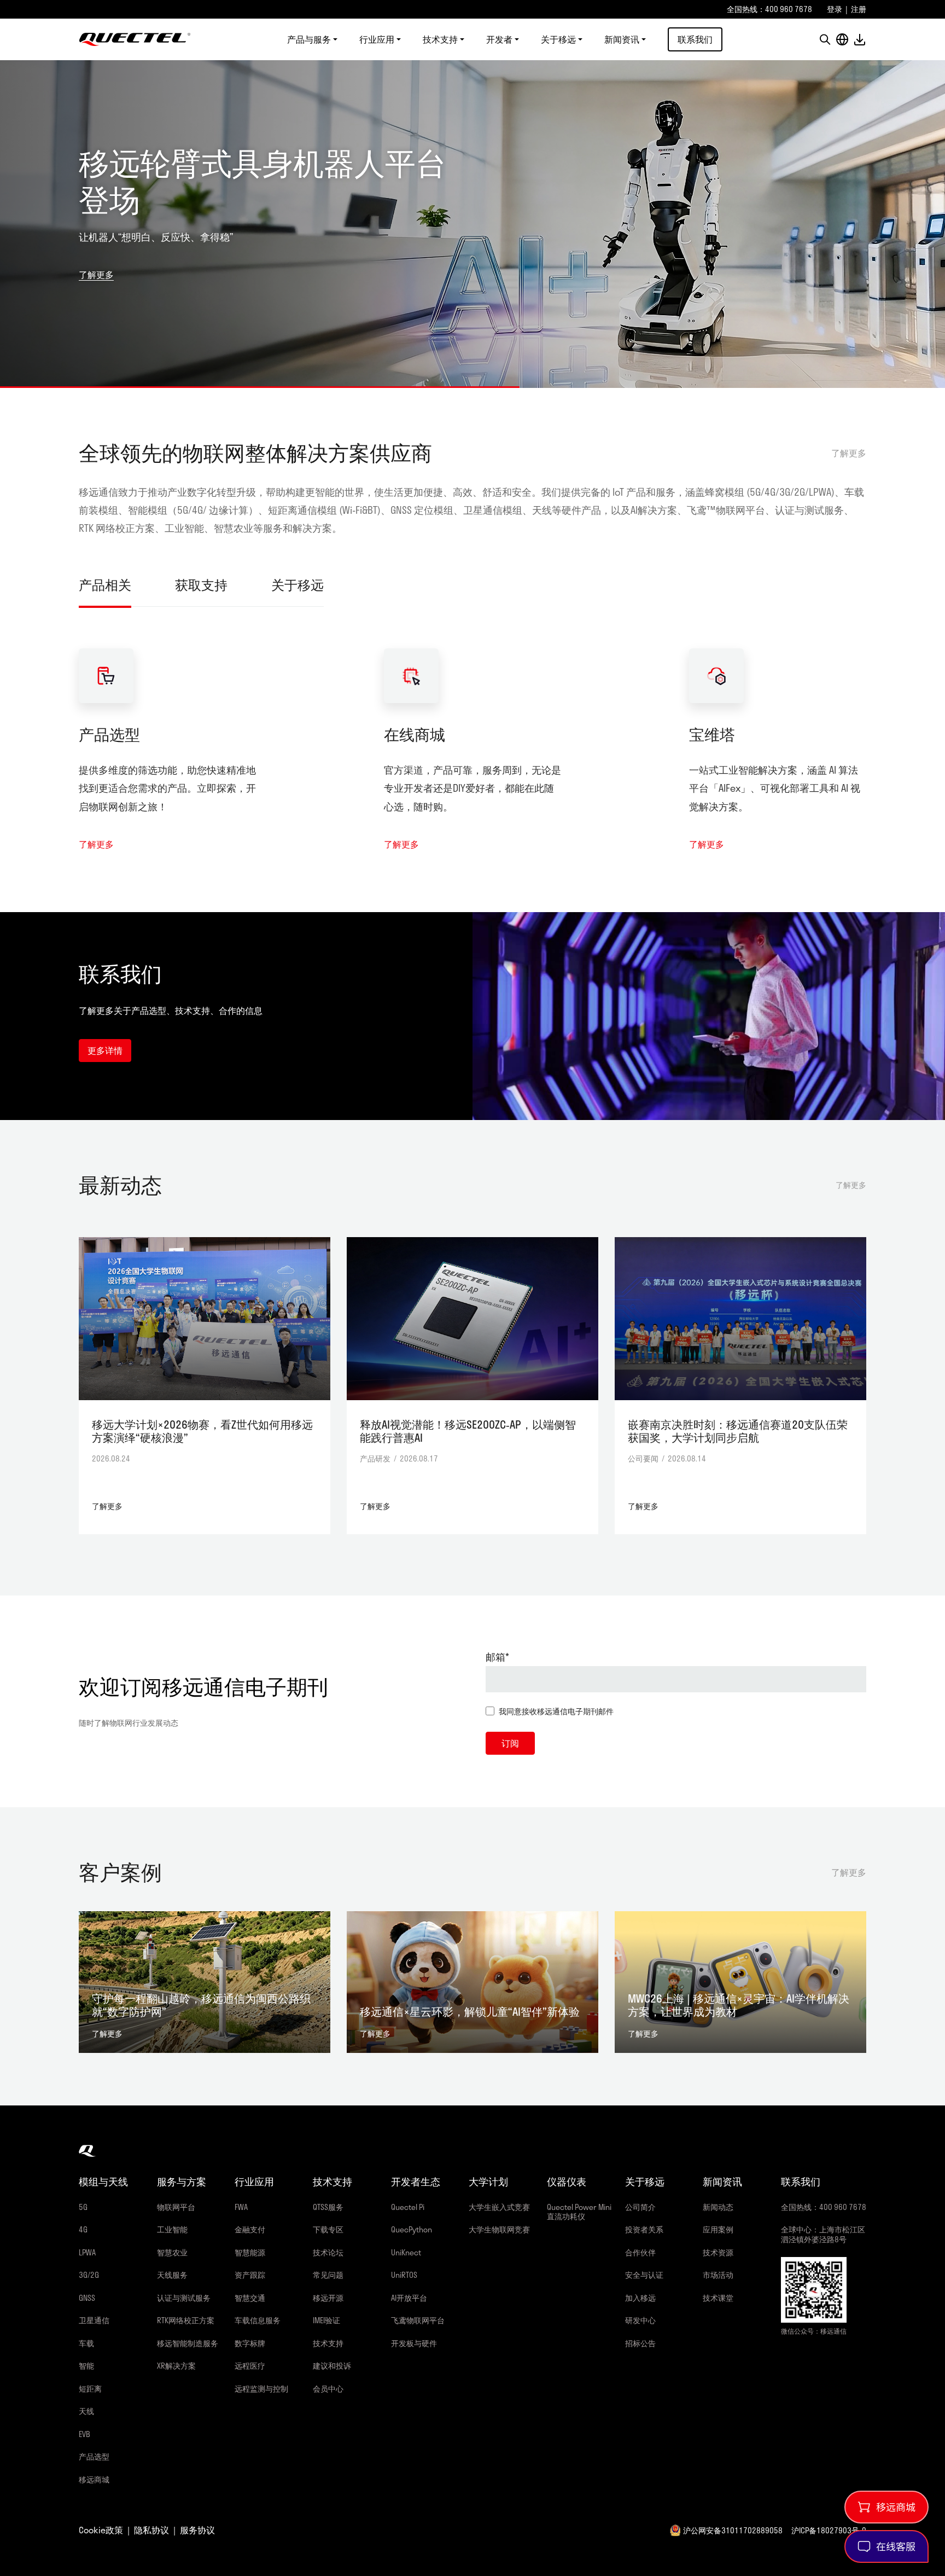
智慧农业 (172, 2252)
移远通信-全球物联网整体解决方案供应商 (135, 39)
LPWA (87, 2252)
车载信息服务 (258, 2320)
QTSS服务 (328, 2207)
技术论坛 (328, 2252)
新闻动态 (718, 2207)
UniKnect (406, 2252)
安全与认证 (644, 2275)
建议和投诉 (332, 2366)
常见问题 (328, 2275)
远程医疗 (250, 2366)
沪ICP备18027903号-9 (829, 2530)
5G (83, 2207)
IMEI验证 (326, 2320)
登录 (835, 9)
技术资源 (718, 2252)
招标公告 (640, 2343)
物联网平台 (176, 2207)
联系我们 (695, 39)
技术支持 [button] (440, 39)
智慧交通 (250, 2298)
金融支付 (250, 2229)
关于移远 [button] (558, 39)
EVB (84, 2434)
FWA (241, 2207)
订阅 (510, 1743)
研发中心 (640, 2320)
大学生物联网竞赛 (499, 2229)
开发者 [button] (499, 39)
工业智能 (172, 2229)
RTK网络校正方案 (186, 2320)
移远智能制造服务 (188, 2343)
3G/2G (89, 2275)
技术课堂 (718, 2298)
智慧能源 (250, 2252)
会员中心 (328, 2389)
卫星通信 (94, 2320)
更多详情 (105, 1050)
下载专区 (328, 2229)
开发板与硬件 (414, 2343)
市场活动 (718, 2275)
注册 (859, 9)
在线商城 (415, 734)
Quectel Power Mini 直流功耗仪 (579, 2212)
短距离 (90, 2389)
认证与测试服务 (184, 2298)
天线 (86, 2411)
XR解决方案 (176, 2366)
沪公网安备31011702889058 (733, 2530)
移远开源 (328, 2298)
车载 (86, 2343)
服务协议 (197, 2530)
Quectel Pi (408, 2207)
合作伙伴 (640, 2252)
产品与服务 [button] (309, 39)
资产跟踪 (250, 2275)
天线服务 (172, 2275)
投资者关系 (644, 2229)
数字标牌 (250, 2343)
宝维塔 (712, 734)
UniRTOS (404, 2275)
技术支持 (328, 2343)
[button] (825, 39)
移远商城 (94, 2479)
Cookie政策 (101, 2530)
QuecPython (412, 2229)
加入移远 (640, 2298)
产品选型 (109, 734)
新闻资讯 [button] (622, 39)
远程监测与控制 (261, 2389)
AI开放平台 (409, 2298)
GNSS (87, 2298)
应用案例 (718, 2229)
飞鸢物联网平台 (418, 2320)
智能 (86, 2366)
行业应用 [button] (377, 39)
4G (83, 2229)
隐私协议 (151, 2530)
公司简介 (640, 2207)
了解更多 (96, 274)
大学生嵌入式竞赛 (499, 2207)
